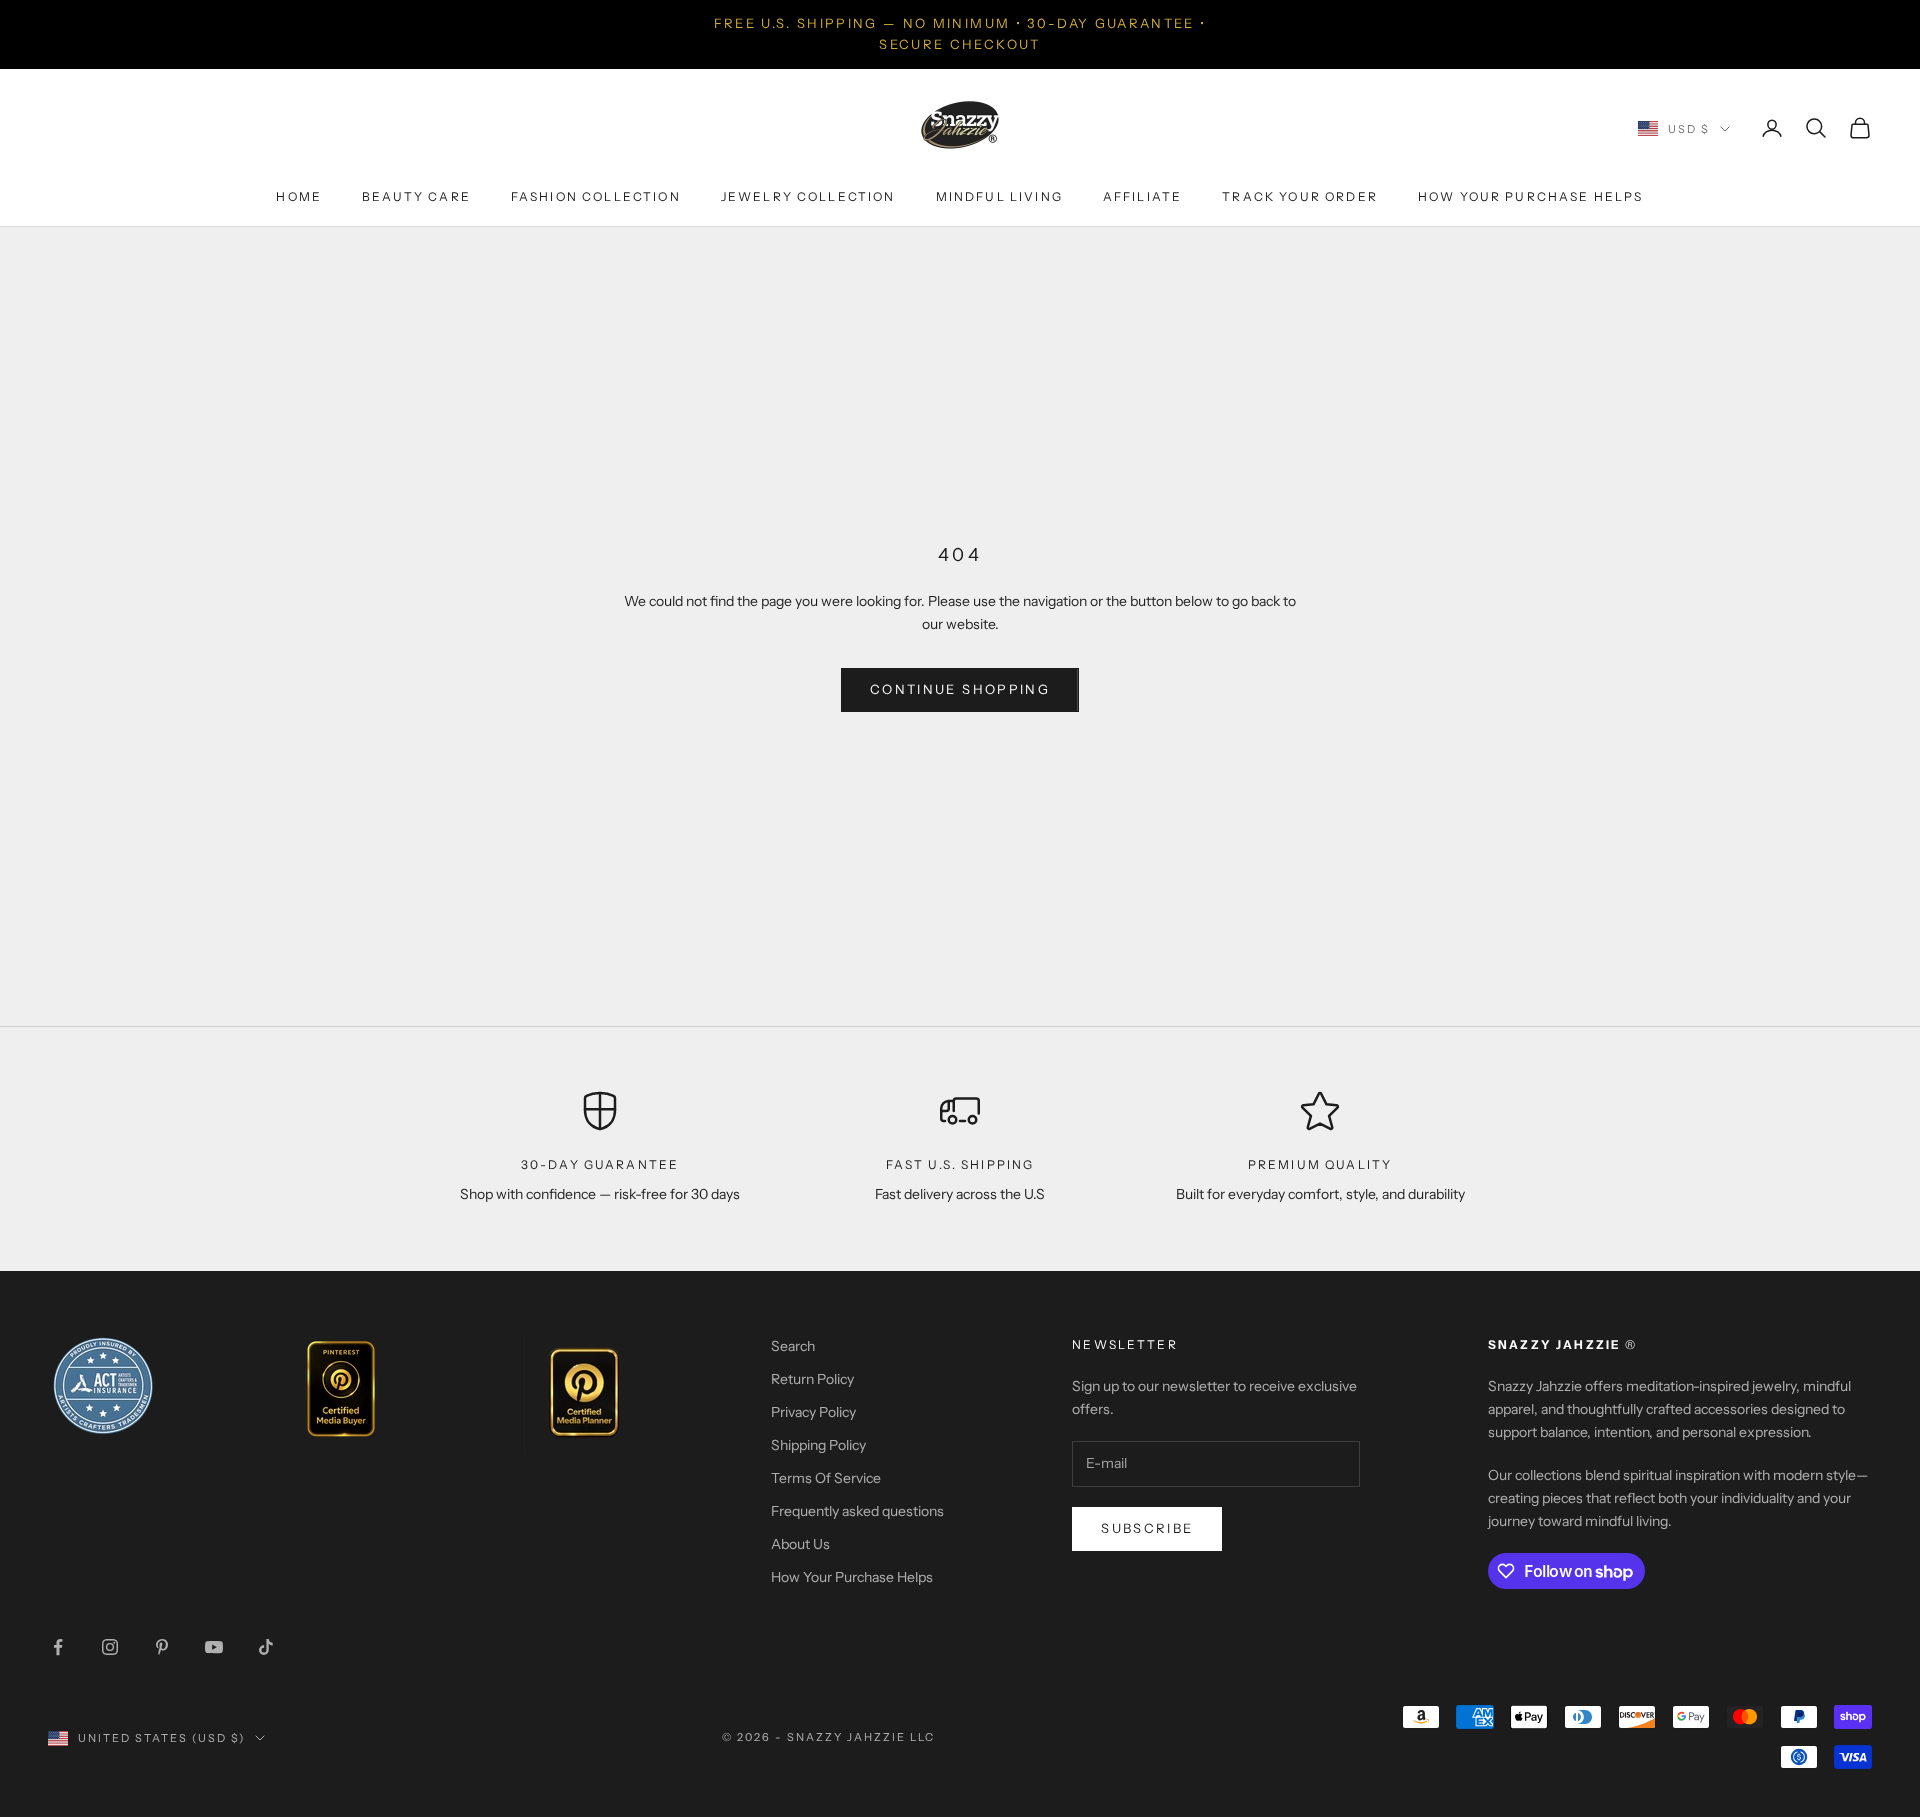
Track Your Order (1300, 196)
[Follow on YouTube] (214, 1647)
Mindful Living (999, 196)
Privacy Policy (813, 1412)
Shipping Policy (818, 1445)
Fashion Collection (596, 196)
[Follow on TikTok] (266, 1647)
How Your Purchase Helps (1531, 196)
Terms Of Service (826, 1478)
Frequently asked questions (857, 1511)
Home (299, 196)
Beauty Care (416, 196)
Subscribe (1147, 1528)
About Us (800, 1544)
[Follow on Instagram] (110, 1647)
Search (793, 1346)
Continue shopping (960, 689)
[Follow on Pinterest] (162, 1647)
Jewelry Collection (808, 196)
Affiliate (1142, 196)
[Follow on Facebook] (58, 1647)
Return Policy (812, 1379)
